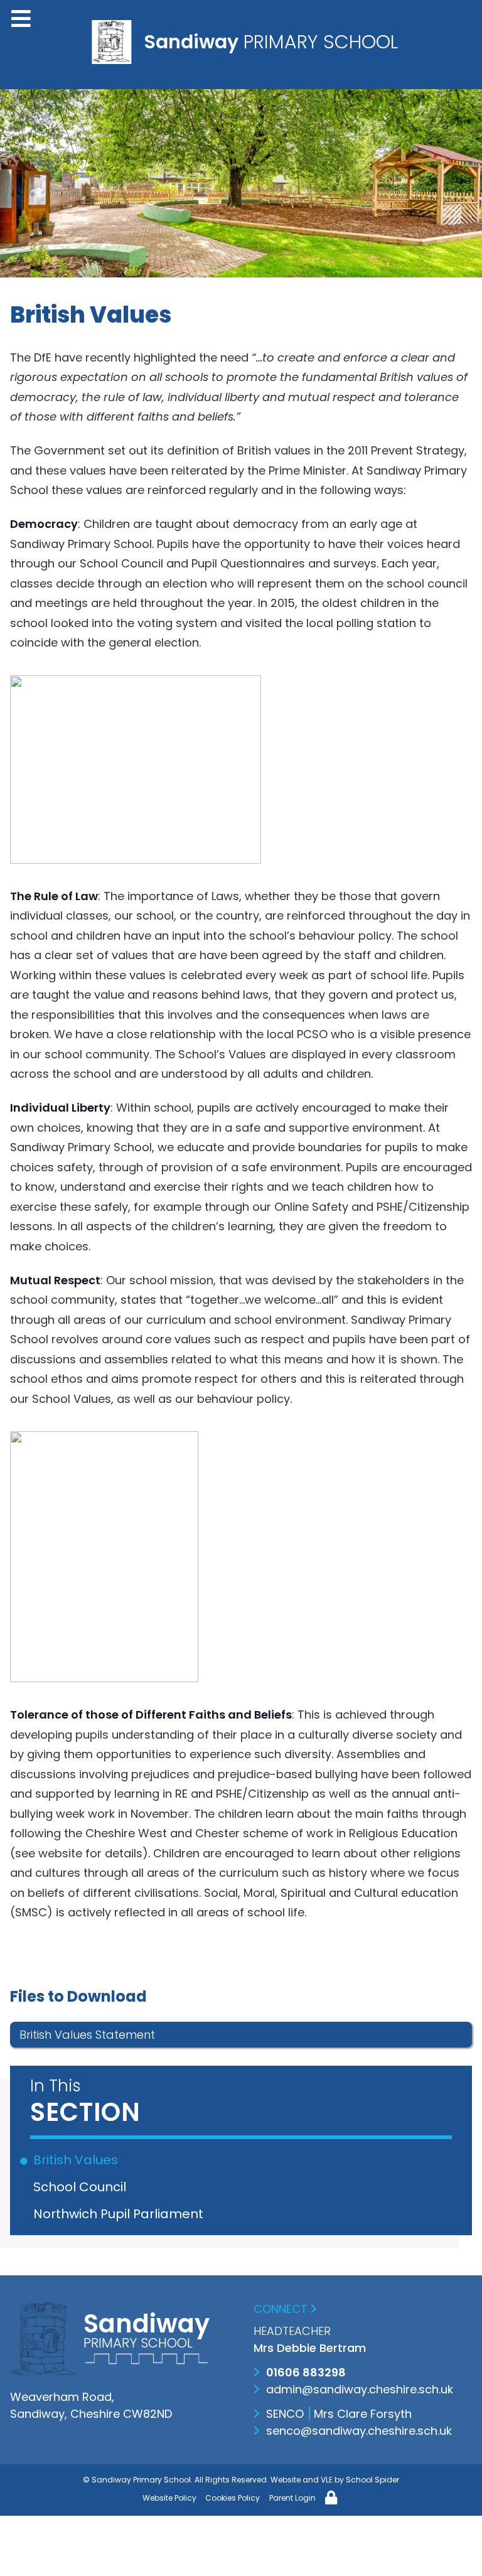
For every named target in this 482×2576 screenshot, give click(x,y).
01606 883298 (306, 2372)
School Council (82, 2187)
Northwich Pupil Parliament (120, 2214)
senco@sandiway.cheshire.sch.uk (359, 2431)
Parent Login (292, 2498)
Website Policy (169, 2498)
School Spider (372, 2480)
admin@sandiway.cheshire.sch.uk (360, 2389)
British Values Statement (87, 2035)
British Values (78, 2160)
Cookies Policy (233, 2498)
